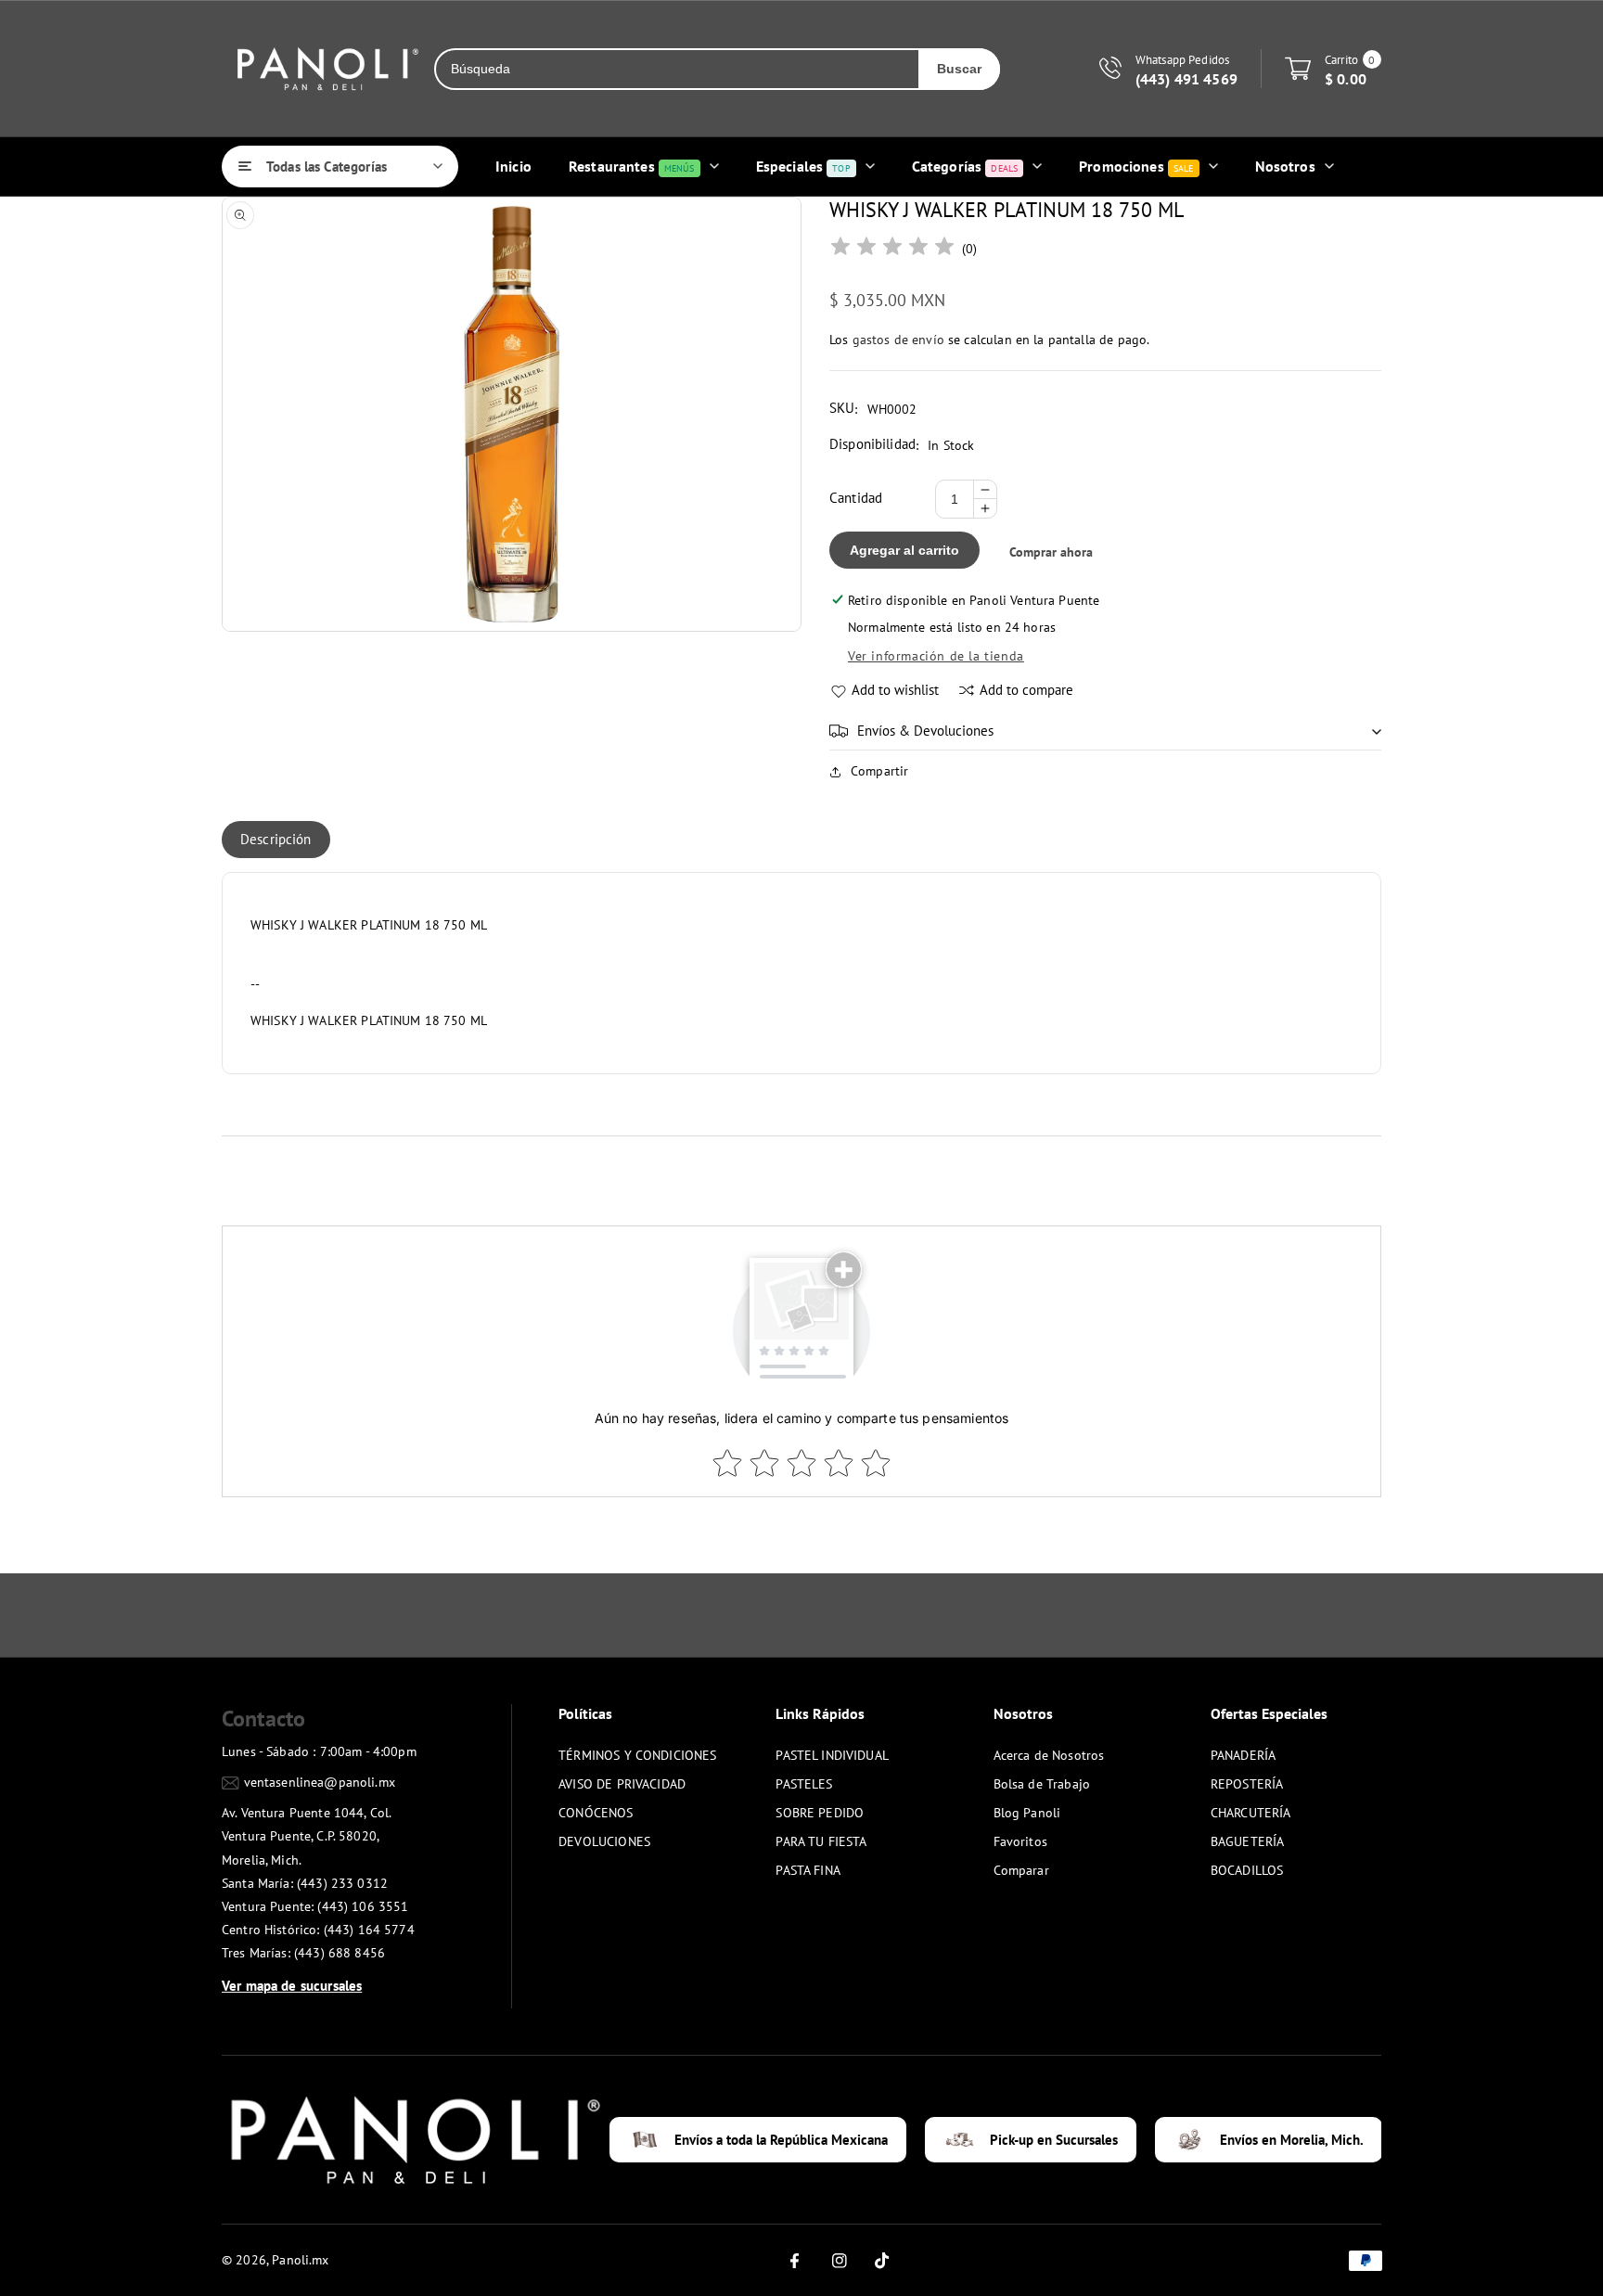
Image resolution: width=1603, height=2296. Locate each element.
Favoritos (1020, 1841)
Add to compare (1026, 690)
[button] (1105, 731)
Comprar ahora (1051, 552)
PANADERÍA (1243, 1755)
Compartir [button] (879, 771)
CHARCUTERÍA (1251, 1813)
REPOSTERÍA (1247, 1784)
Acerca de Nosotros (1049, 1755)
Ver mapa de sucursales (292, 1986)
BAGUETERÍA (1248, 1841)
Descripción (276, 839)
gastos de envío (898, 340)
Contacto (263, 1719)
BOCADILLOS (1247, 1870)
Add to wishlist (895, 690)
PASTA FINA (808, 1870)
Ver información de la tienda (936, 656)
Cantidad (856, 498)
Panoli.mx (300, 2260)
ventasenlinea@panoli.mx (320, 1782)
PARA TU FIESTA (821, 1841)
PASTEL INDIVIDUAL (832, 1755)
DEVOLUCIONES (604, 1841)
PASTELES (804, 1784)
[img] (892, 249)
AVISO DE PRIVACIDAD (622, 1784)
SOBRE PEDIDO (820, 1813)
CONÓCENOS (596, 1813)
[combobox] (677, 69)
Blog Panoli (1027, 1813)
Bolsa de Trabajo (1042, 1784)
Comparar (1021, 1870)
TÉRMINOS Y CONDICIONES (637, 1755)
